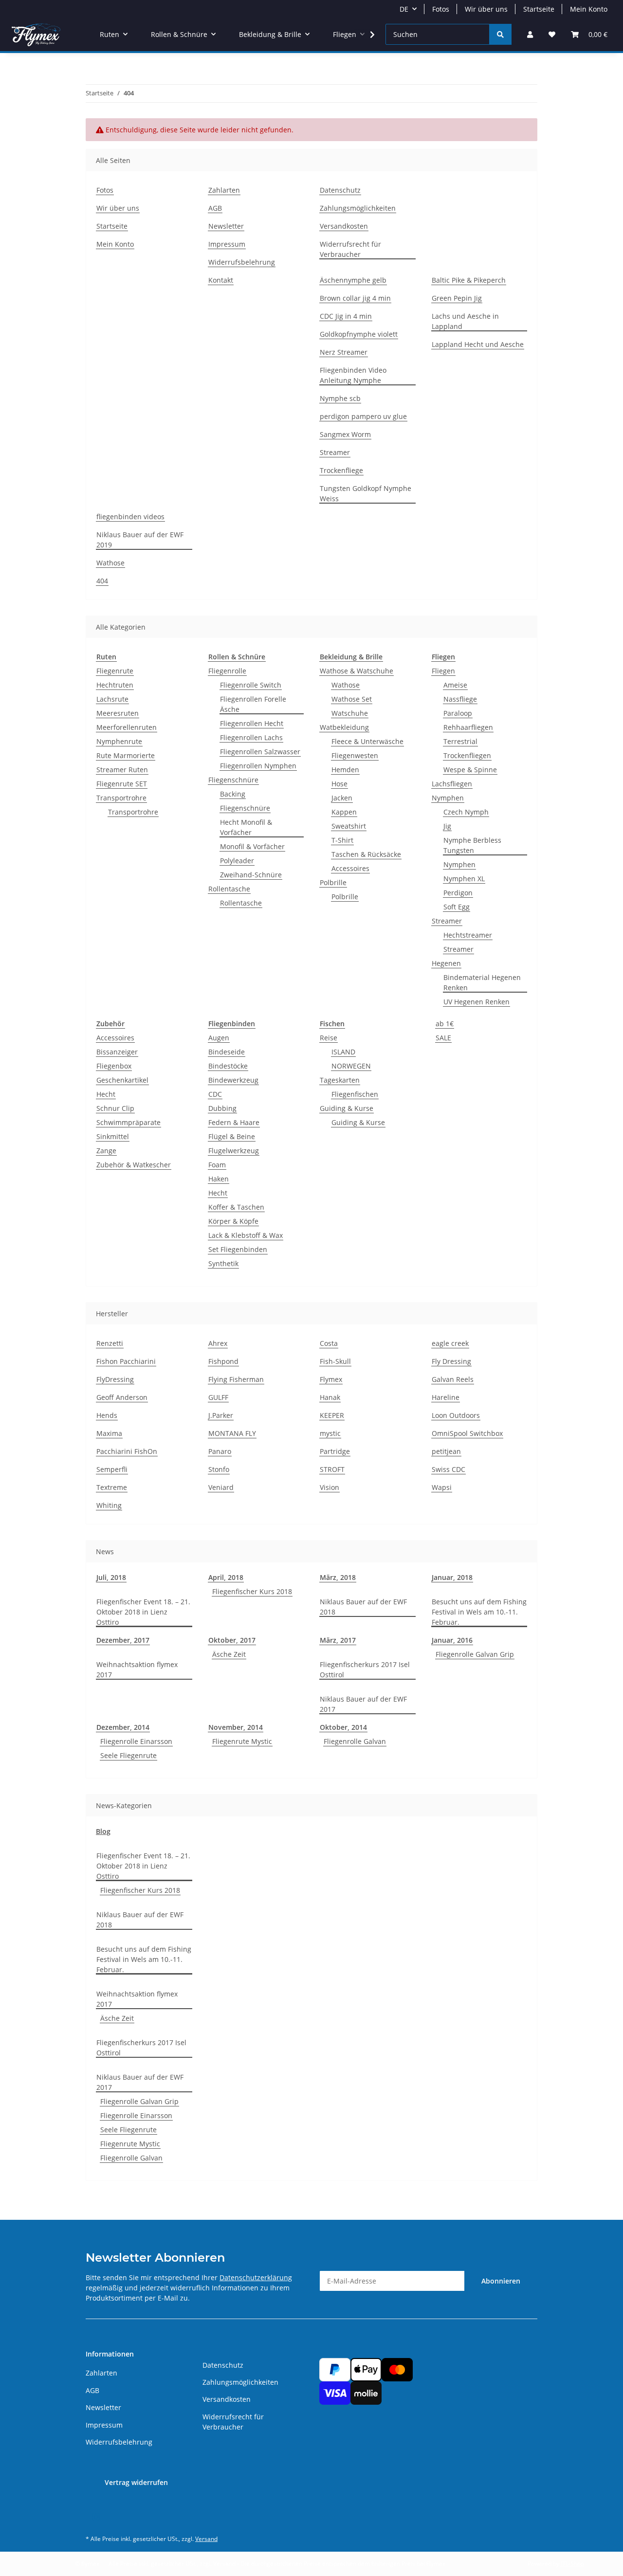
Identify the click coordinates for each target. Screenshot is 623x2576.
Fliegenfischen (355, 1094)
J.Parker (221, 1415)
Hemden (345, 770)
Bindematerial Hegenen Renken (482, 982)
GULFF (218, 1397)
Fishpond (223, 1361)
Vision (330, 1487)
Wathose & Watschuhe (357, 671)
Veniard (221, 1487)
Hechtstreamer (468, 935)
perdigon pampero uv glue (363, 416)
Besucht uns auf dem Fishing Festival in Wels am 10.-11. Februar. (479, 1612)
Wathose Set (352, 699)
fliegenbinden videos (130, 517)
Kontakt (221, 280)
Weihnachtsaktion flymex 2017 (137, 1669)
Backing (233, 794)
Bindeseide (227, 1052)
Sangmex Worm (345, 434)
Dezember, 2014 (123, 1727)
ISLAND (343, 1052)
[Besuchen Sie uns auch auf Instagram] (96, 2517)
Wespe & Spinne (470, 770)
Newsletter (226, 226)
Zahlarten (224, 190)
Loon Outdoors (456, 1415)
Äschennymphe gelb (353, 280)
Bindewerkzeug (233, 1080)
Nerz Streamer (344, 352)
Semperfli (112, 1469)
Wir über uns (486, 9)
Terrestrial (460, 741)
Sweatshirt (349, 826)
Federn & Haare (234, 1122)
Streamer (335, 452)
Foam (217, 1165)
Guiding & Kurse (347, 1108)
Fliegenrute (115, 671)
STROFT (332, 1469)
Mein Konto (589, 9)
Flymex (331, 1379)
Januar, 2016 (452, 1640)
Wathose (110, 563)
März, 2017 (338, 1640)
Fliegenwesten (355, 755)
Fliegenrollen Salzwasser (260, 752)
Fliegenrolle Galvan (355, 1741)
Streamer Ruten (122, 770)
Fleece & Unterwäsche (367, 741)
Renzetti (110, 1343)
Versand (206, 2539)
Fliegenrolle (227, 671)
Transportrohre (121, 798)
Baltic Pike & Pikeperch (469, 280)
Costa (329, 1343)
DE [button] (404, 9)
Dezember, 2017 (123, 1640)
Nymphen (448, 798)
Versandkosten (344, 226)
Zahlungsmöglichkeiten (358, 208)
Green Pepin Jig (457, 298)
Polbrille (333, 882)
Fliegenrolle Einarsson (136, 1741)
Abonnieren (501, 2281)
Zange (106, 1151)
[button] (530, 34)
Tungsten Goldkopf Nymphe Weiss (366, 493)
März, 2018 (338, 1577)
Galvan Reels (453, 1379)
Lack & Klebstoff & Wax (246, 1235)
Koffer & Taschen (236, 1207)
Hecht (106, 1094)
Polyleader (237, 861)
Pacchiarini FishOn (127, 1451)
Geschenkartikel (122, 1080)
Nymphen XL (464, 879)
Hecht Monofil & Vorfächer (246, 827)
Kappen (344, 812)
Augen (219, 1038)
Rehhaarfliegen (468, 727)
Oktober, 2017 (232, 1640)
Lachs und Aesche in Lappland (465, 321)
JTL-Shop (572, 2564)
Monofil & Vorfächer (252, 846)
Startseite (539, 9)
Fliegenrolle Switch (251, 685)
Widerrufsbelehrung (242, 262)
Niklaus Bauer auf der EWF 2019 (140, 540)
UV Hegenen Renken (476, 1002)
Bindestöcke (228, 1066)
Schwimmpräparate (128, 1122)
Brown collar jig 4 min (355, 298)
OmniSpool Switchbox (467, 1433)
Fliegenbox (114, 1066)
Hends (107, 1415)
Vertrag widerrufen (136, 2482)
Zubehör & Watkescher (134, 1165)
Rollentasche (229, 889)
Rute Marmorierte (126, 755)
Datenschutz (340, 190)
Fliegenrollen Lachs (251, 737)
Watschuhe (350, 713)
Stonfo (219, 1469)
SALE (443, 1038)
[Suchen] (500, 34)
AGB (215, 208)
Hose (339, 784)
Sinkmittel (113, 1136)
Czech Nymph (466, 812)
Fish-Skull (335, 1361)
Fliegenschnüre (233, 780)
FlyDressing (115, 1379)
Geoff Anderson (122, 1397)
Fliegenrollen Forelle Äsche (253, 704)
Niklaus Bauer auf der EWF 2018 (363, 1607)
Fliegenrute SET (122, 784)
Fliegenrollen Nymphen (258, 766)
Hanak (330, 1397)
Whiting (109, 1505)
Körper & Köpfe (233, 1221)
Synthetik (223, 1263)
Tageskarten (340, 1080)
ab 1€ (445, 1024)
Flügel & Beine (232, 1136)
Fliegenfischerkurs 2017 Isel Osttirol (365, 1669)
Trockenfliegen (467, 755)
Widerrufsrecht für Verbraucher (350, 249)
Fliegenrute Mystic (242, 1741)
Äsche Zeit (229, 1654)
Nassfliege (460, 699)
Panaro (220, 1451)
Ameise (455, 685)
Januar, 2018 (452, 1577)
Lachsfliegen (452, 784)
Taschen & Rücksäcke (366, 854)
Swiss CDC (449, 1469)
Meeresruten (118, 713)
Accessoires (350, 868)
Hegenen (446, 963)
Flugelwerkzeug (234, 1151)
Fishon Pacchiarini (126, 1361)
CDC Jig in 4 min (346, 316)
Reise (329, 1038)
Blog (103, 1831)
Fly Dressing (451, 1361)
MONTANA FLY (232, 1433)
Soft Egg (457, 907)
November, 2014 (236, 1727)
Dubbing (222, 1108)
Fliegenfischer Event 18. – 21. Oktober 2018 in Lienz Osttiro (143, 1612)
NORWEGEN (351, 1066)
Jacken (342, 798)
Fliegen (443, 671)
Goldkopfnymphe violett (359, 334)
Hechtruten (115, 685)
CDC (215, 1094)
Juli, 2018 (111, 1577)
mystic (330, 1433)
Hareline (446, 1397)
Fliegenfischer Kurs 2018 (252, 1591)
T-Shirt (342, 840)
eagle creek (450, 1343)
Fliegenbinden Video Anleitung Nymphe (353, 375)
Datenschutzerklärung (256, 2277)
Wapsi (442, 1487)
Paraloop (458, 713)
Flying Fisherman (236, 1379)
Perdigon (458, 893)
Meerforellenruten (127, 727)
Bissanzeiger (117, 1052)
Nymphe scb (340, 398)
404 (102, 581)
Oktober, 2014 (343, 1727)
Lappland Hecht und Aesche (478, 344)
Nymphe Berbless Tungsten (472, 845)
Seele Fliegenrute (128, 1755)
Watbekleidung (344, 727)
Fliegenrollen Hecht (252, 723)
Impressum (227, 244)
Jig (447, 826)
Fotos (441, 9)
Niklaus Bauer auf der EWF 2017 (363, 1704)
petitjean (446, 1451)
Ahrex (218, 1343)
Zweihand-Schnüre (251, 875)
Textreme (112, 1487)
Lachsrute (112, 699)
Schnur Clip (115, 1108)
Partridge (335, 1451)
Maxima (109, 1433)
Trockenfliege (341, 470)
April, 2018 (226, 1577)
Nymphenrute (119, 741)
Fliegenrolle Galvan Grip (475, 1654)
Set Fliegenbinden (238, 1249)
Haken (219, 1179)
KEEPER (332, 1415)
